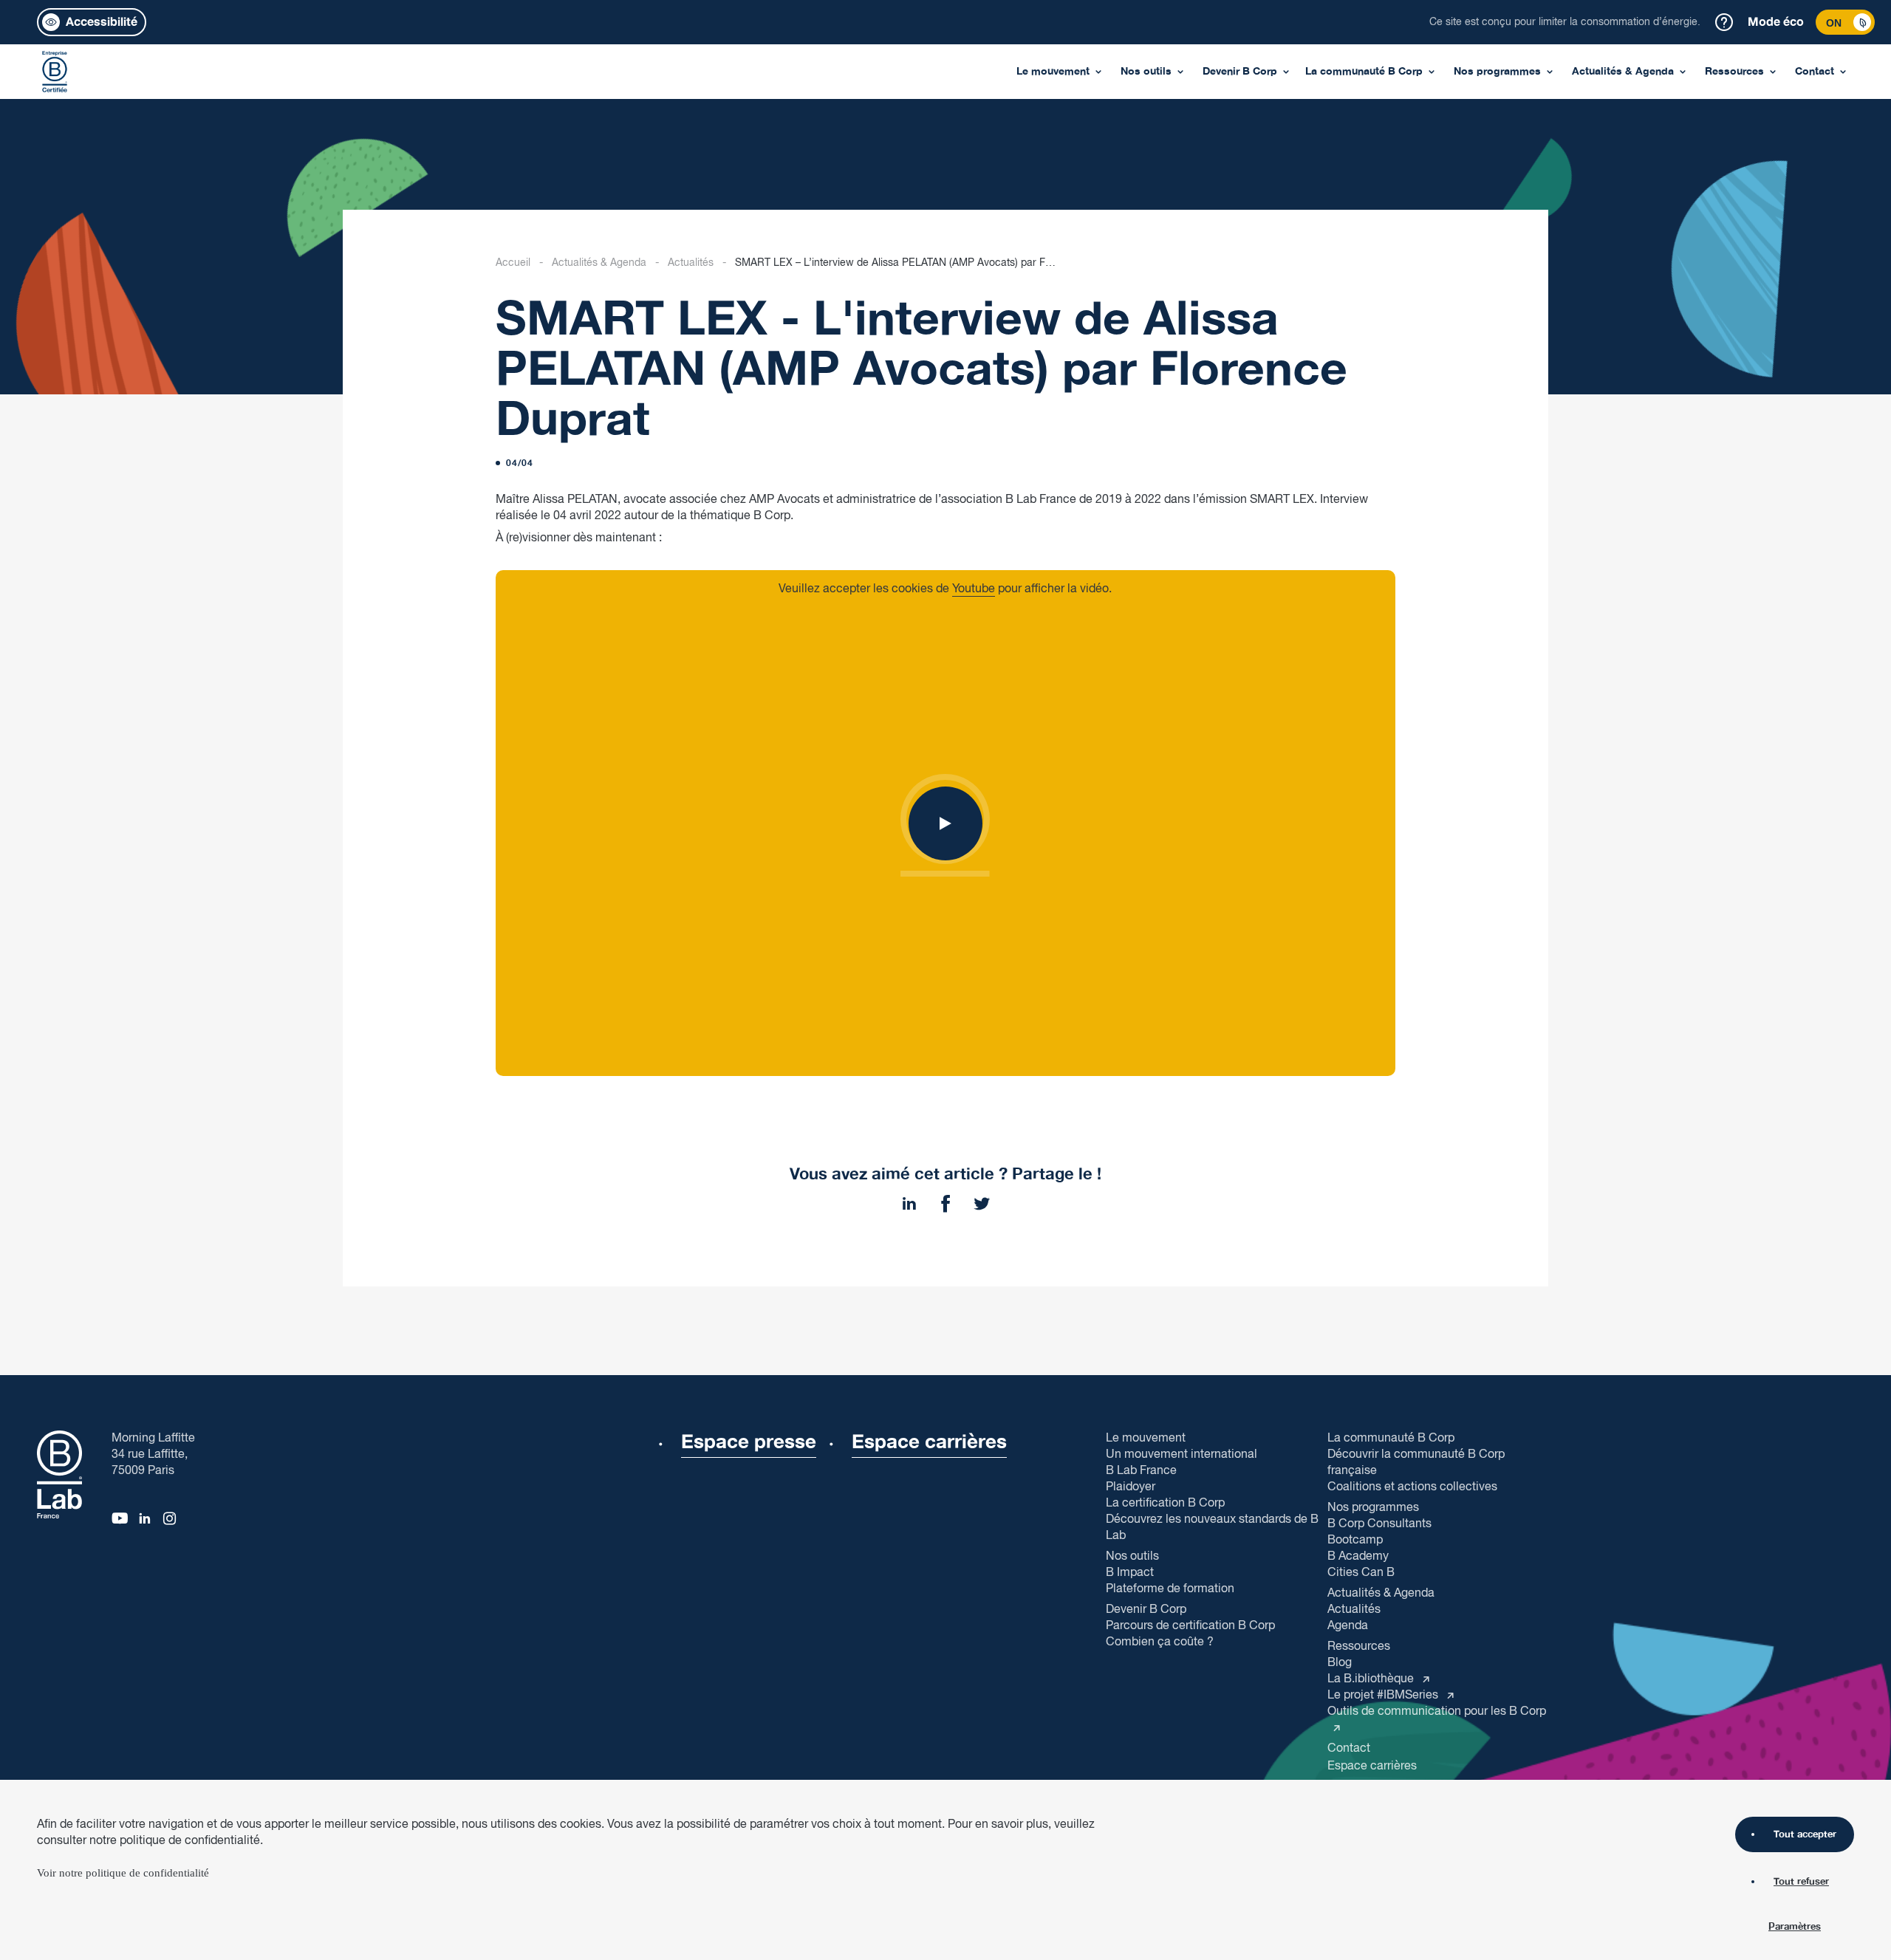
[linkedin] (145, 1516)
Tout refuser (1801, 1882)
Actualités (691, 263)
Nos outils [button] (1132, 1557)
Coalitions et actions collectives (1412, 1487)
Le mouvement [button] (1146, 1439)
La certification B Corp (1165, 1503)
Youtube (974, 589)
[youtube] (119, 1516)
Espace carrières (1372, 1766)
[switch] (1845, 22)
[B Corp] (55, 72)
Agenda (1348, 1626)
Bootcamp (1355, 1540)
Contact (1815, 71)
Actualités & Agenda (599, 263)
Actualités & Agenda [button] (1381, 1594)
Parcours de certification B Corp (1190, 1626)
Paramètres (1795, 1928)
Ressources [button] (1359, 1647)
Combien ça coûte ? (1160, 1642)
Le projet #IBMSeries (1384, 1695)
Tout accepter (1805, 1834)
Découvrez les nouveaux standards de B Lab (1212, 1528)
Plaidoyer (1131, 1487)
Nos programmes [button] (1373, 1508)
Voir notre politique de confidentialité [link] (123, 1873)
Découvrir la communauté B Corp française (1416, 1463)
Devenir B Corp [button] (1146, 1610)
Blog (1340, 1663)
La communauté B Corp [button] (1391, 1439)
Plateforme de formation (1170, 1589)
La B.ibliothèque (1372, 1679)
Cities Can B (1361, 1573)
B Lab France (1141, 1471)
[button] (92, 22)
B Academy (1358, 1556)
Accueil (513, 263)
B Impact (1130, 1573)
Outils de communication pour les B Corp (1437, 1711)
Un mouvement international (1182, 1454)
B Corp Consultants (1379, 1524)
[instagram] (171, 1516)
